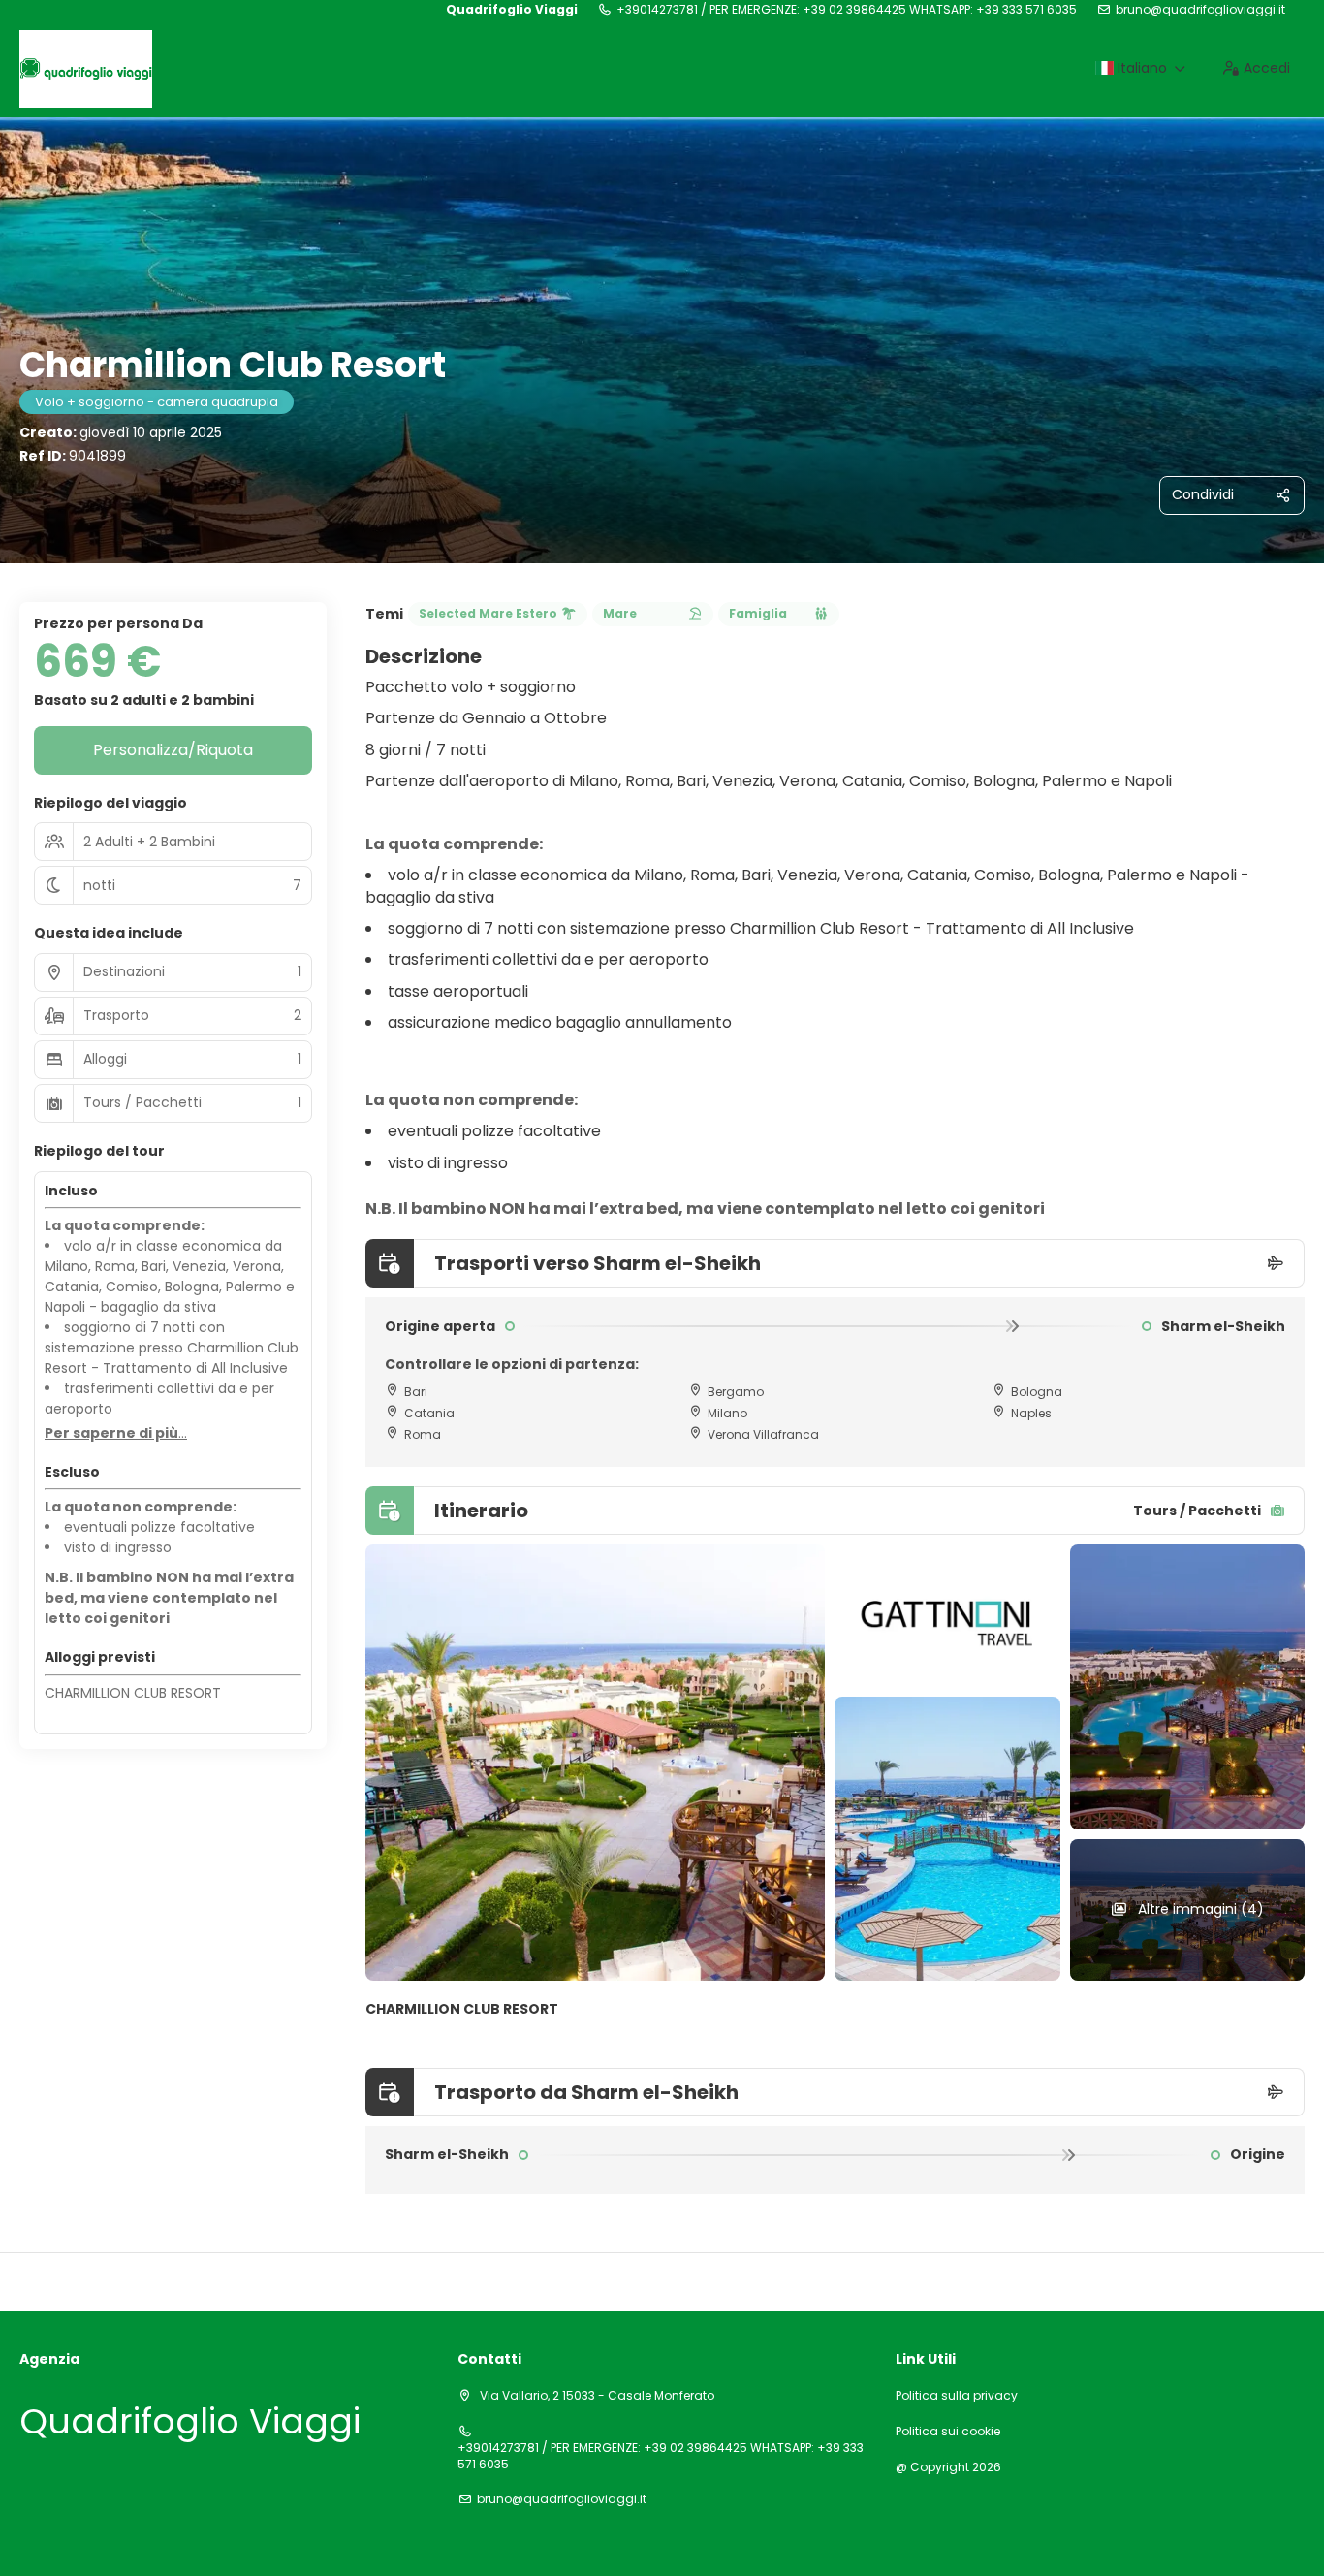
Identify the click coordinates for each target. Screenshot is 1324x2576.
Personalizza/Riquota (173, 750)
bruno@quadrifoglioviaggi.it (1200, 10)
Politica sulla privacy (957, 2396)
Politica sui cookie (948, 2432)
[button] (116, 1434)
